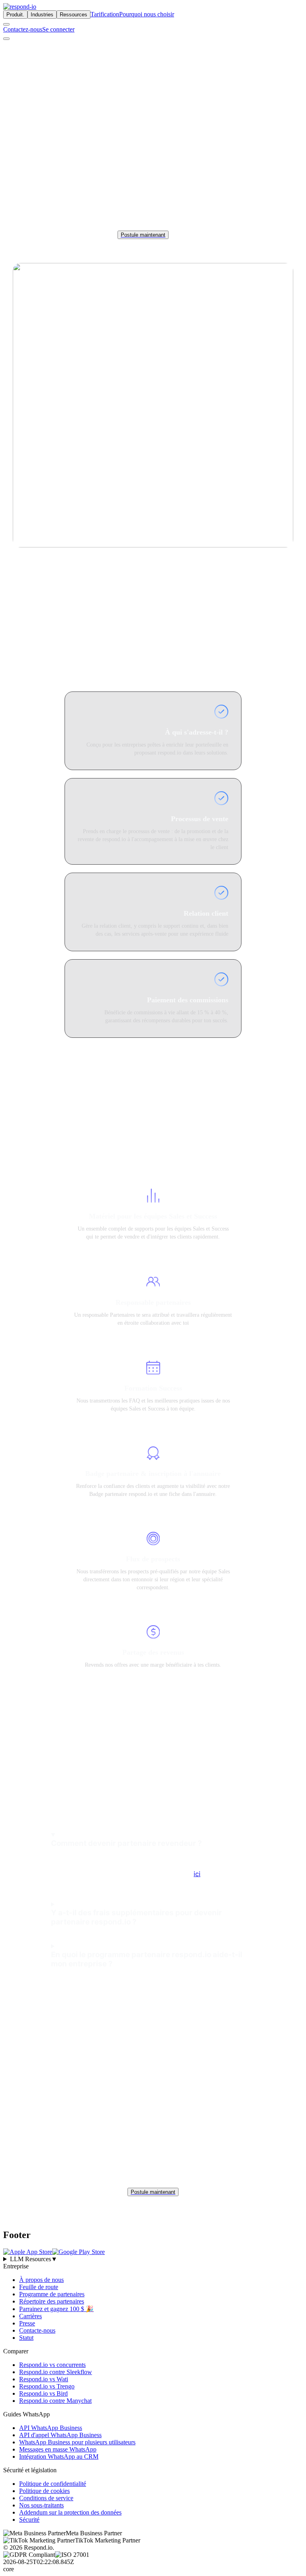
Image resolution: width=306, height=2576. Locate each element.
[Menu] (6, 39)
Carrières (30, 2316)
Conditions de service (46, 2498)
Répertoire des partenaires (52, 2301)
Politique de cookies (44, 2491)
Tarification (105, 14)
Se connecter (58, 29)
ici (197, 1874)
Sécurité (29, 2520)
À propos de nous (41, 2280)
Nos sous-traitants (41, 2505)
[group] (153, 2259)
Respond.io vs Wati (44, 2379)
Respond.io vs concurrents (52, 2365)
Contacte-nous (37, 2330)
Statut (26, 2338)
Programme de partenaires (52, 2294)
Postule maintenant (143, 235)
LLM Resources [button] (34, 2259)
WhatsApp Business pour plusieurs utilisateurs (77, 2442)
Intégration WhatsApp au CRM (59, 2456)
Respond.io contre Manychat (55, 2401)
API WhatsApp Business (51, 2428)
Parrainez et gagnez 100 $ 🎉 (56, 2309)
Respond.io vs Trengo (47, 2386)
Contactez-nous (23, 29)
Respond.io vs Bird (43, 2393)
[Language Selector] (6, 24)
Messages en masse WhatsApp (58, 2449)
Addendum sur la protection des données (70, 2512)
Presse (27, 2323)
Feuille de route (39, 2287)
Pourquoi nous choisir (147, 14)
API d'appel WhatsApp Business (60, 2435)
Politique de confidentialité (53, 2484)
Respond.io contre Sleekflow (56, 2372)
